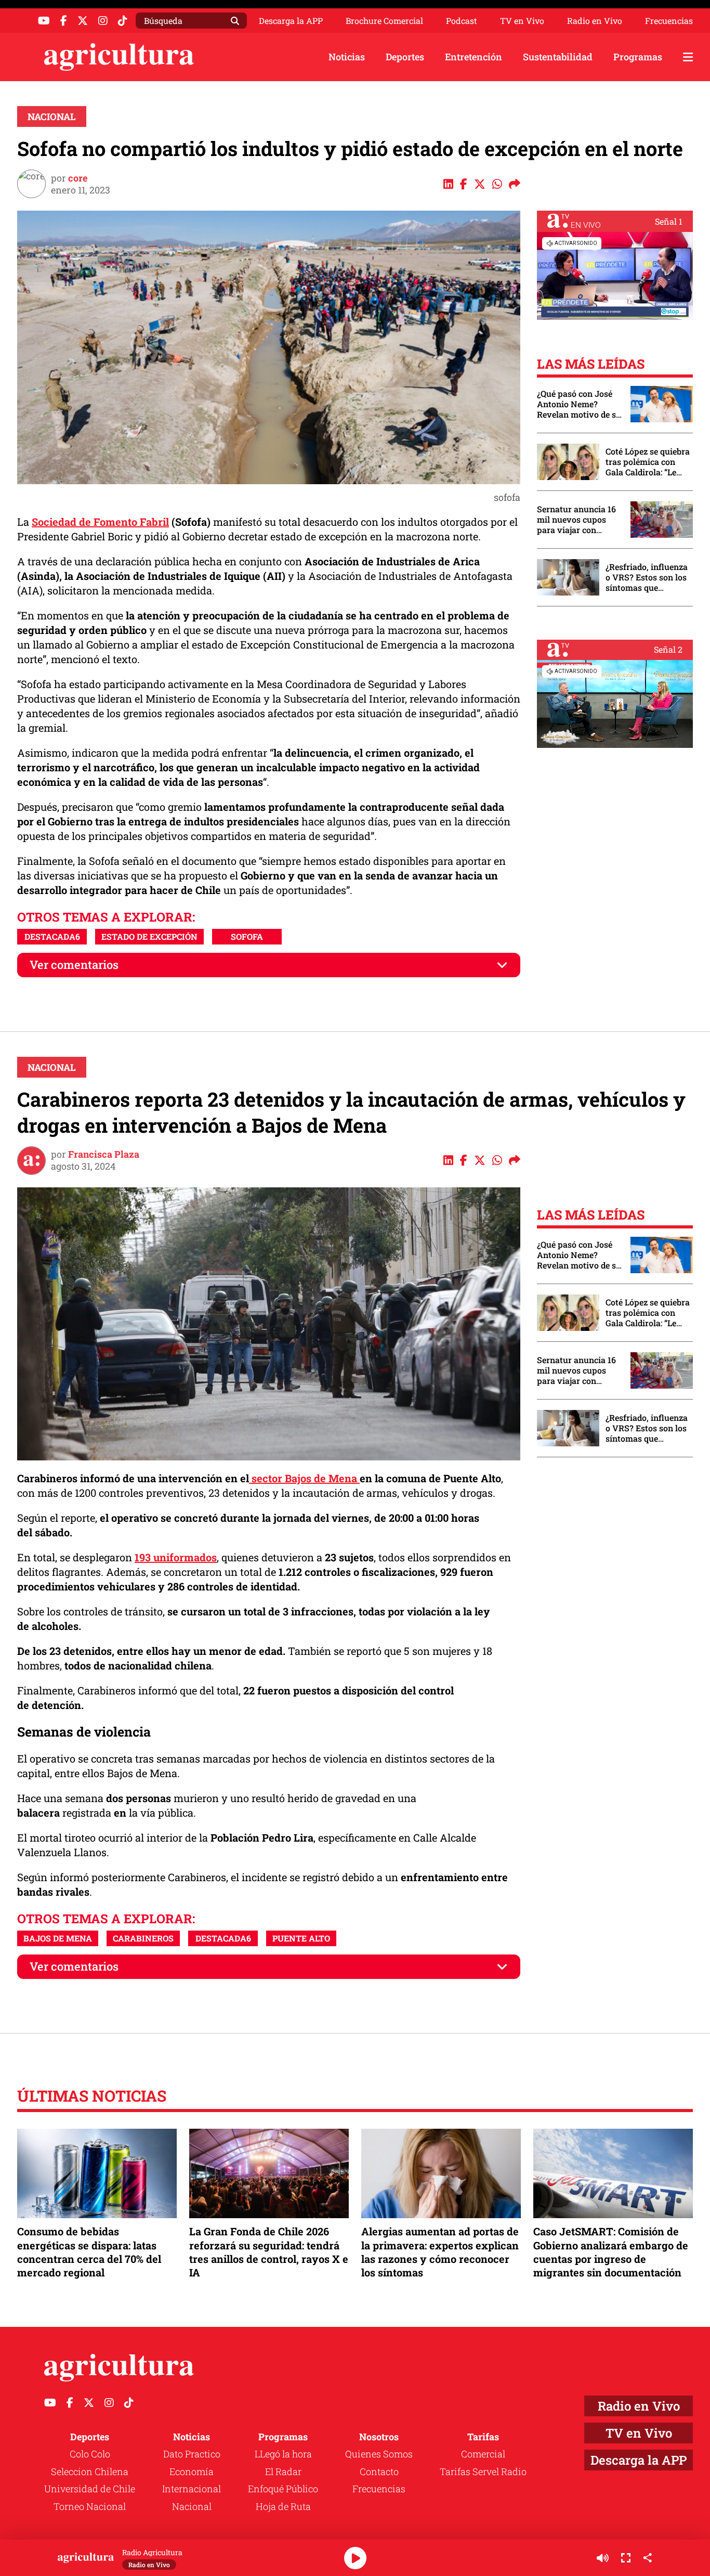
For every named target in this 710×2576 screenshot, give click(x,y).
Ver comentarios (74, 965)
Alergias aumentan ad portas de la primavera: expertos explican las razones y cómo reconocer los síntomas (440, 2252)
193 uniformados (176, 1557)
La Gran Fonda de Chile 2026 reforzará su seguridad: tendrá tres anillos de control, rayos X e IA (269, 2252)
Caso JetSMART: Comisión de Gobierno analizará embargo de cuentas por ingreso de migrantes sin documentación (611, 2252)
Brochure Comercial (384, 21)
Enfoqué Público (283, 2489)
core (78, 178)
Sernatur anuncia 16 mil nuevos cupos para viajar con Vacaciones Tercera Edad (576, 520)
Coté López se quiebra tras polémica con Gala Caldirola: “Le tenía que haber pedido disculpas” (648, 462)
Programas (638, 57)
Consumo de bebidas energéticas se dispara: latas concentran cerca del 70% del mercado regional (89, 2252)
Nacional (52, 116)
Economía (192, 2471)
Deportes (405, 57)
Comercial (483, 2454)
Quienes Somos (379, 2454)
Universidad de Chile (90, 2489)
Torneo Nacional (90, 2506)
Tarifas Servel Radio (483, 2471)
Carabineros (143, 1938)
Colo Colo (90, 2454)
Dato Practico (192, 2454)
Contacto (379, 2471)
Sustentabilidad (558, 57)
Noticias (347, 57)
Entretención (474, 57)
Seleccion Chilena (90, 2471)
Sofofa (247, 936)
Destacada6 (52, 936)
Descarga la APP (291, 21)
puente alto (301, 1938)
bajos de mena (58, 1938)
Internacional (192, 2489)
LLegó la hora (283, 2454)
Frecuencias (669, 21)
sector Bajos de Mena (304, 1478)
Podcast (462, 21)
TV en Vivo (522, 21)
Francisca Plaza (104, 1154)
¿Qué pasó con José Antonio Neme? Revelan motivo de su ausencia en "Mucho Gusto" (579, 404)
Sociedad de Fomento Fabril (100, 522)
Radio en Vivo (595, 21)
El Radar (283, 2471)
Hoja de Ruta (283, 2506)
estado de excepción (149, 936)
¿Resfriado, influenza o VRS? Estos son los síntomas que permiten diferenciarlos (647, 577)
